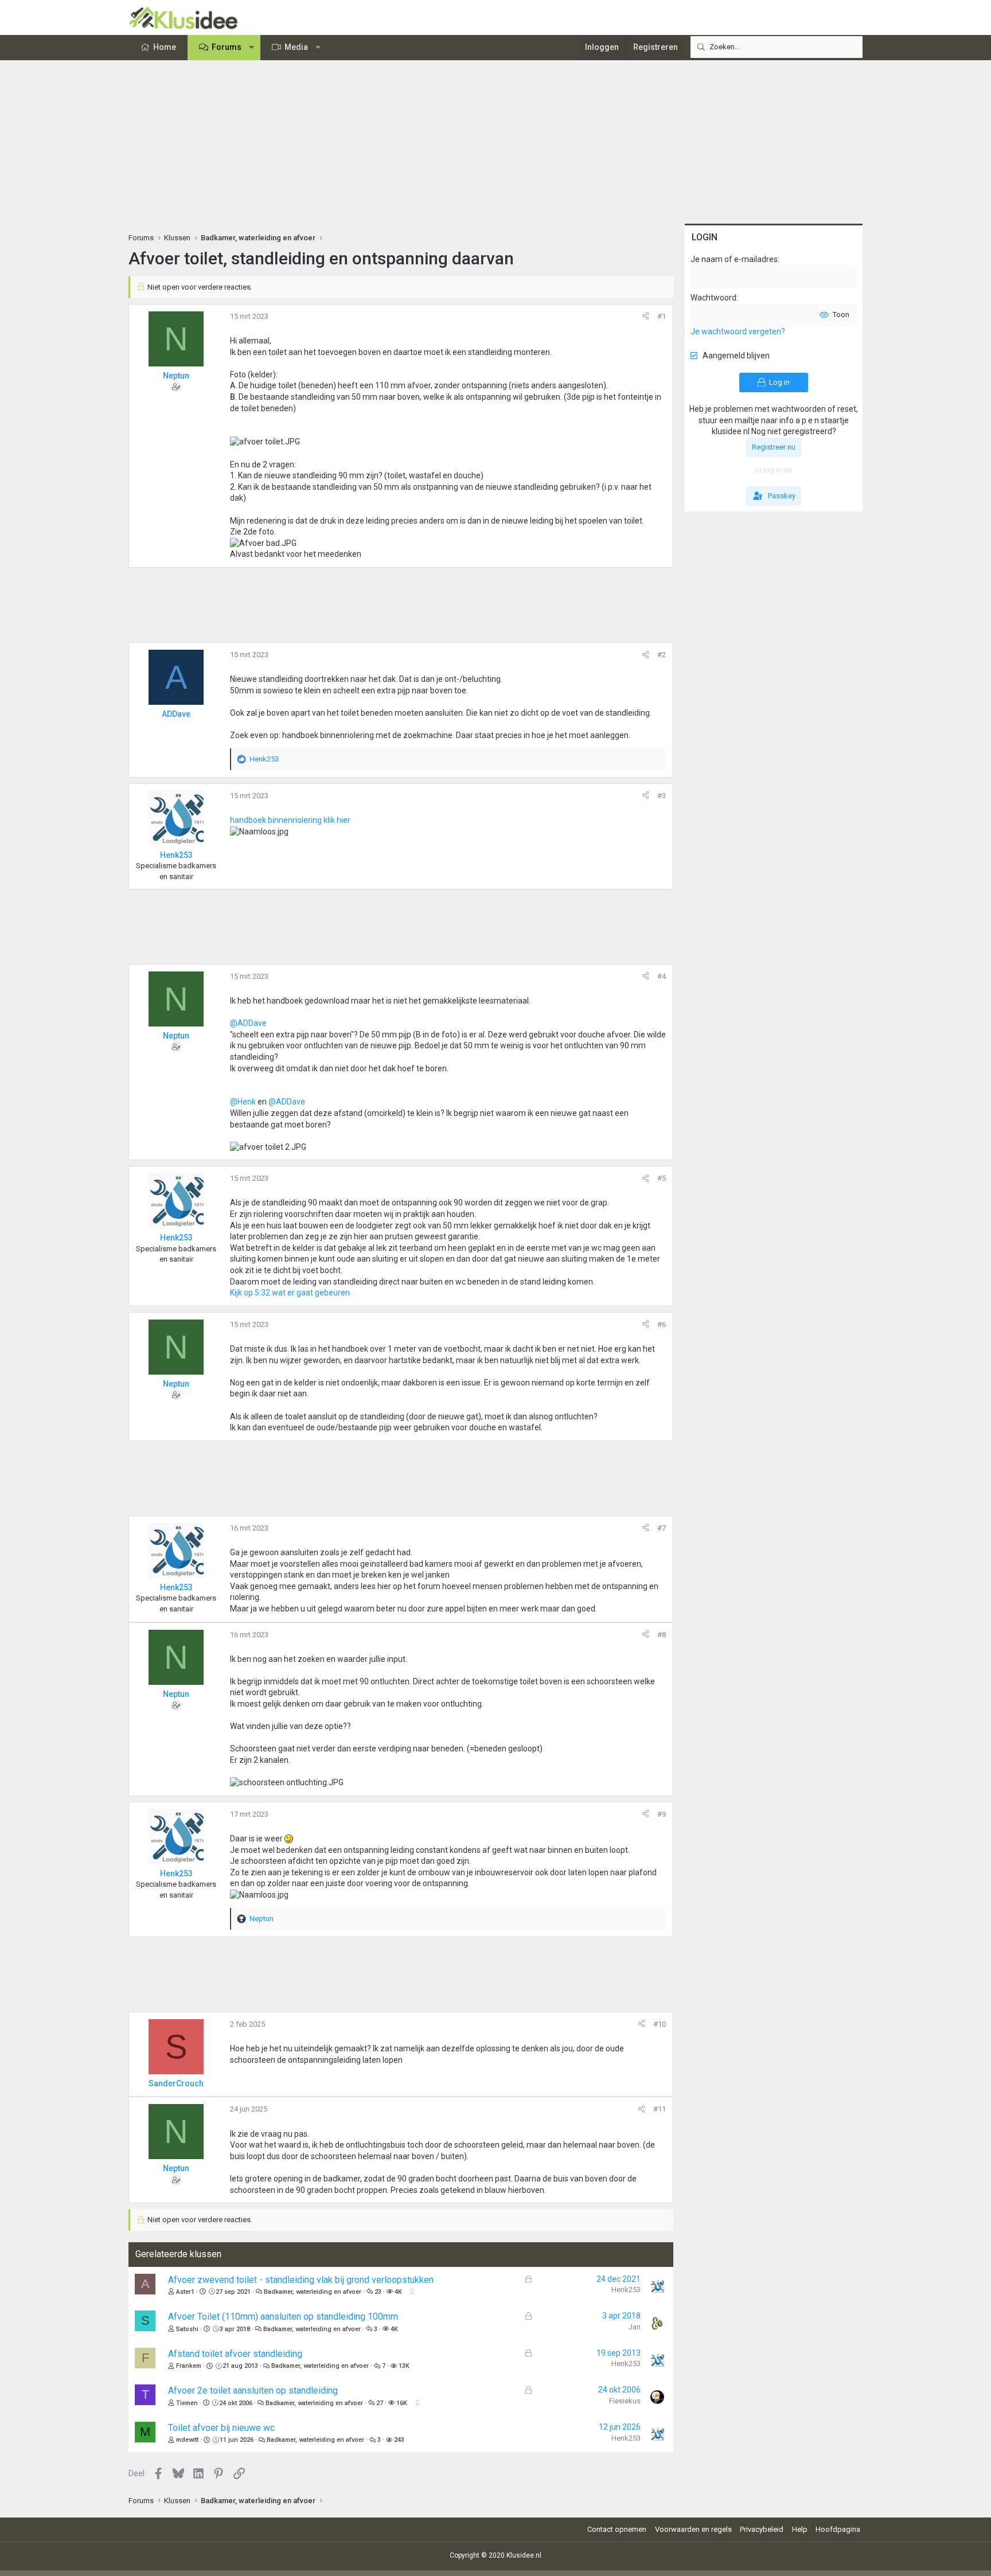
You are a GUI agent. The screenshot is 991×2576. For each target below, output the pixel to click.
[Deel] (645, 317)
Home (165, 47)
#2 (662, 655)
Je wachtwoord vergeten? (738, 331)
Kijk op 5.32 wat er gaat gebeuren (290, 1293)
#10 (660, 2024)
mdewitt (187, 2440)
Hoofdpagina (838, 2529)
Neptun (176, 376)
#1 (662, 316)
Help (800, 2529)
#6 (662, 1324)
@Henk (243, 1102)
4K (398, 2292)
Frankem (189, 2366)
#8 (662, 1635)
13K (404, 2366)
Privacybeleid (762, 2529)
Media (296, 47)
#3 (662, 796)
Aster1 (185, 2292)
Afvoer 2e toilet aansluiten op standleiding (253, 2390)
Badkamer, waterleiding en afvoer (313, 2292)
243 (399, 2440)
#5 (662, 1178)
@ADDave (248, 1023)
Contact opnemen (617, 2529)
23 (378, 2292)
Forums (227, 47)
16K (402, 2403)
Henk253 (626, 2290)
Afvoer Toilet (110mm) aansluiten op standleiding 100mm (283, 2317)
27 (380, 2403)
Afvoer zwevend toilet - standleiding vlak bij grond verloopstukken (301, 2280)
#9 (662, 1814)
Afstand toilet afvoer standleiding (235, 2354)
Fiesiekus (625, 2401)
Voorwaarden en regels (693, 2529)
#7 (662, 1528)
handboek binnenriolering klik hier (290, 820)
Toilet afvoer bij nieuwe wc (221, 2428)
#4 (662, 976)
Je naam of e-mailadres (734, 259)
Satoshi (187, 2329)
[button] (252, 48)
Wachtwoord (713, 298)
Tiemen (187, 2403)
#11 (660, 2109)
